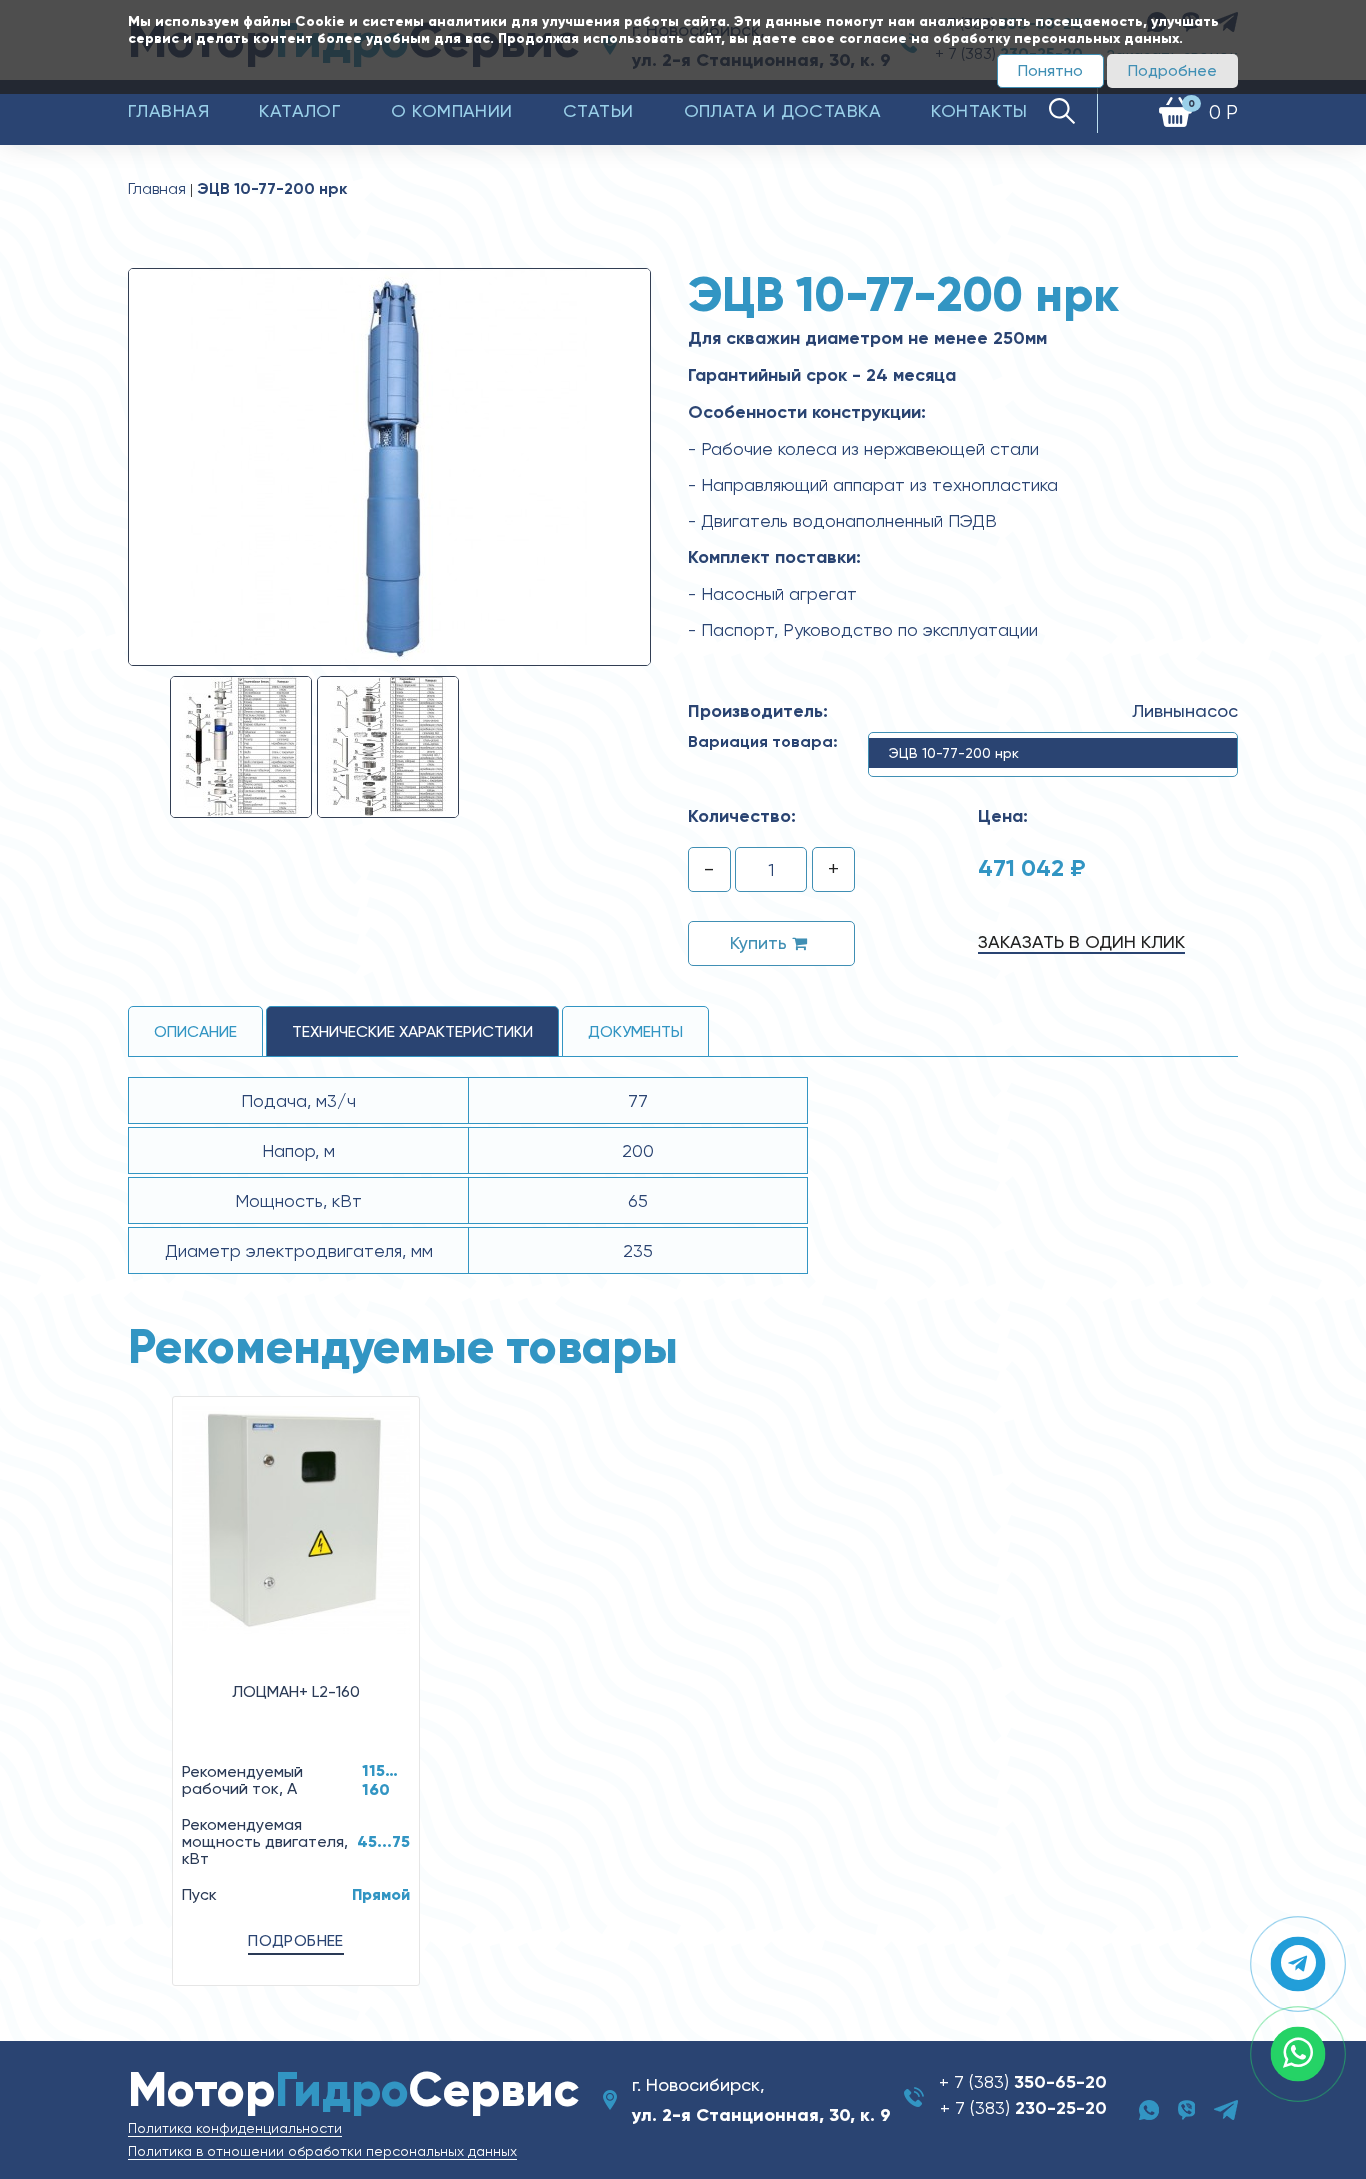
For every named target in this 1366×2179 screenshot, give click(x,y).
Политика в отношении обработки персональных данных (322, 2151)
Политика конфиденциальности (235, 2128)
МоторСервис (353, 2089)
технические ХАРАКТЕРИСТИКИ (412, 1031)
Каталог (300, 110)
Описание (195, 1031)
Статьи (598, 110)
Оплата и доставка (783, 110)
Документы (635, 1031)
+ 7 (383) (1023, 2081)
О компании (452, 110)
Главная (168, 110)
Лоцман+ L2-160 (296, 1691)
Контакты (979, 110)
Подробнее (1172, 70)
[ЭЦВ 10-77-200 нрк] (389, 466)
